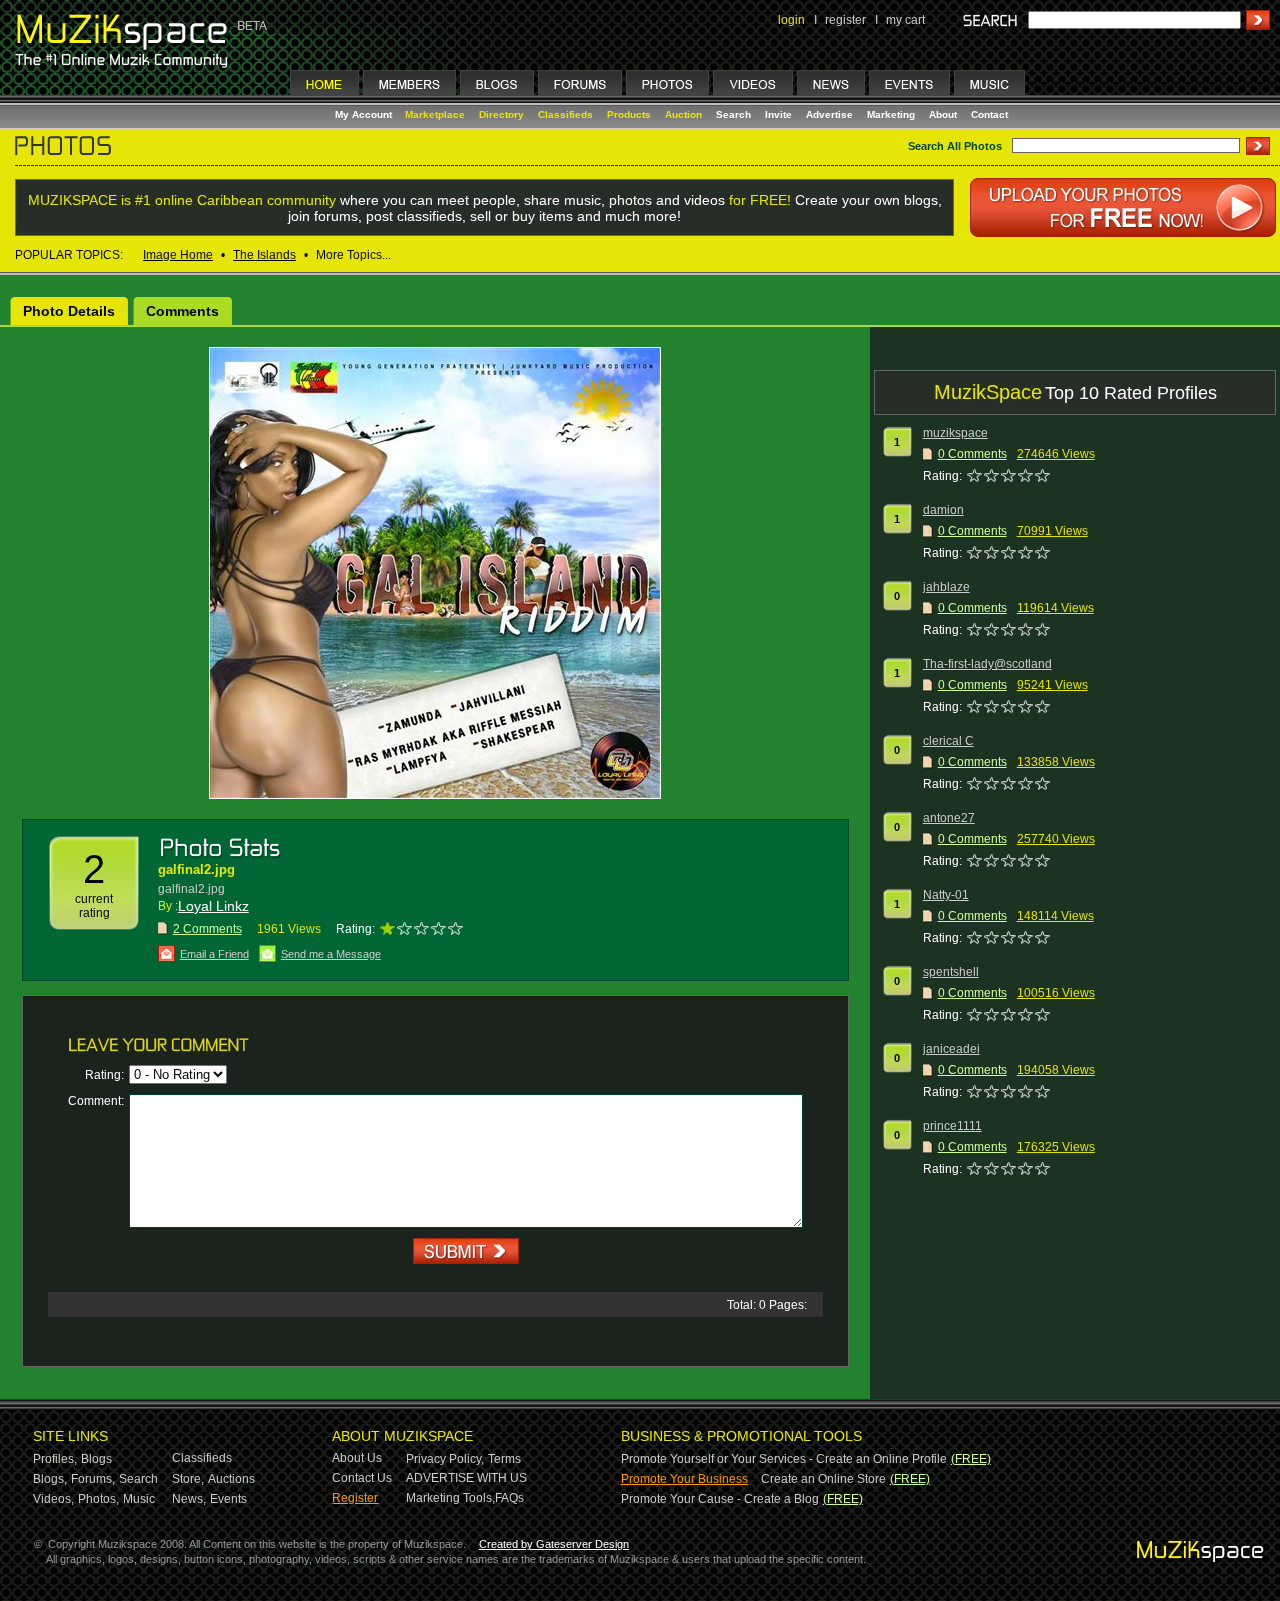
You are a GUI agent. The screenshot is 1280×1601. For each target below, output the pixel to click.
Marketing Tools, (450, 1498)
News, (189, 1499)
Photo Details (69, 311)
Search (733, 114)
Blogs (96, 1459)
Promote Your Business (684, 1479)
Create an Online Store (823, 1479)
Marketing (891, 114)
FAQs (509, 1498)
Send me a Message (331, 954)
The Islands (264, 255)
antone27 (949, 818)
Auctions (231, 1479)
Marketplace (435, 114)
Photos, (98, 1499)
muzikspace (955, 433)
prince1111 (952, 1126)
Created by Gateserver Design (554, 1544)
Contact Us (362, 1478)
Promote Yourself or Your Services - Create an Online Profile (784, 1459)
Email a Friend (214, 954)
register (845, 20)
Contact (989, 114)
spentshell (951, 972)
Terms (504, 1459)
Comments (182, 311)
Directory (501, 114)
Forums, (93, 1479)
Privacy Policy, (445, 1459)
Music (139, 1499)
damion (943, 510)
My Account (365, 114)
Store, (188, 1479)
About (943, 114)
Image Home (178, 255)
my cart (905, 20)
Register (355, 1498)
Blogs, (50, 1479)
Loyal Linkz (213, 906)
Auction (683, 114)
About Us (357, 1458)
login (791, 20)
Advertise (829, 114)
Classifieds (565, 114)
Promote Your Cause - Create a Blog (720, 1499)
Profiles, (55, 1459)
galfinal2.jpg (196, 869)
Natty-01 (946, 895)
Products (629, 114)
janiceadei (951, 1049)
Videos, (53, 1499)
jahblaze (946, 587)
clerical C (948, 741)
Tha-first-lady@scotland (987, 664)
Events (228, 1499)
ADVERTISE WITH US (466, 1478)
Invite (778, 114)
